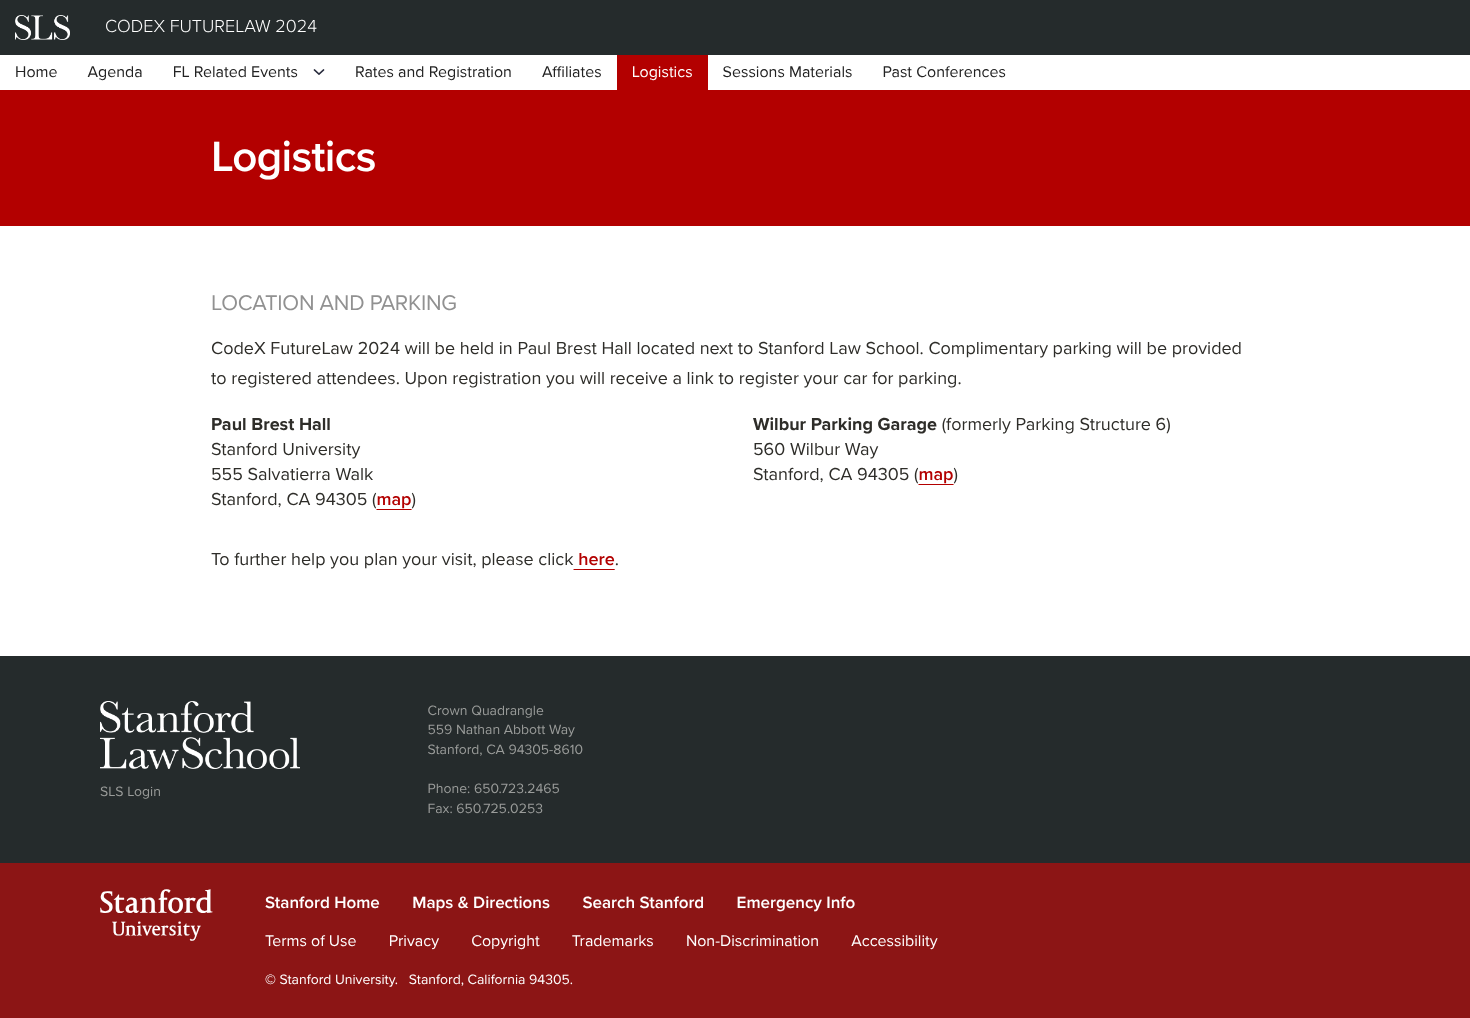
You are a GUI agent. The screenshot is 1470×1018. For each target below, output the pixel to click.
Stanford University (156, 919)
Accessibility (894, 941)
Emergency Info (796, 902)
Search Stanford (643, 902)
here (594, 560)
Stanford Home (322, 902)
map (393, 500)
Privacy (414, 941)
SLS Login (130, 791)
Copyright (505, 941)
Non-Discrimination (752, 941)
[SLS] (42, 27)
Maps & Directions (481, 902)
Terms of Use (311, 941)
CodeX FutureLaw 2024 (211, 27)
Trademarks (613, 941)
